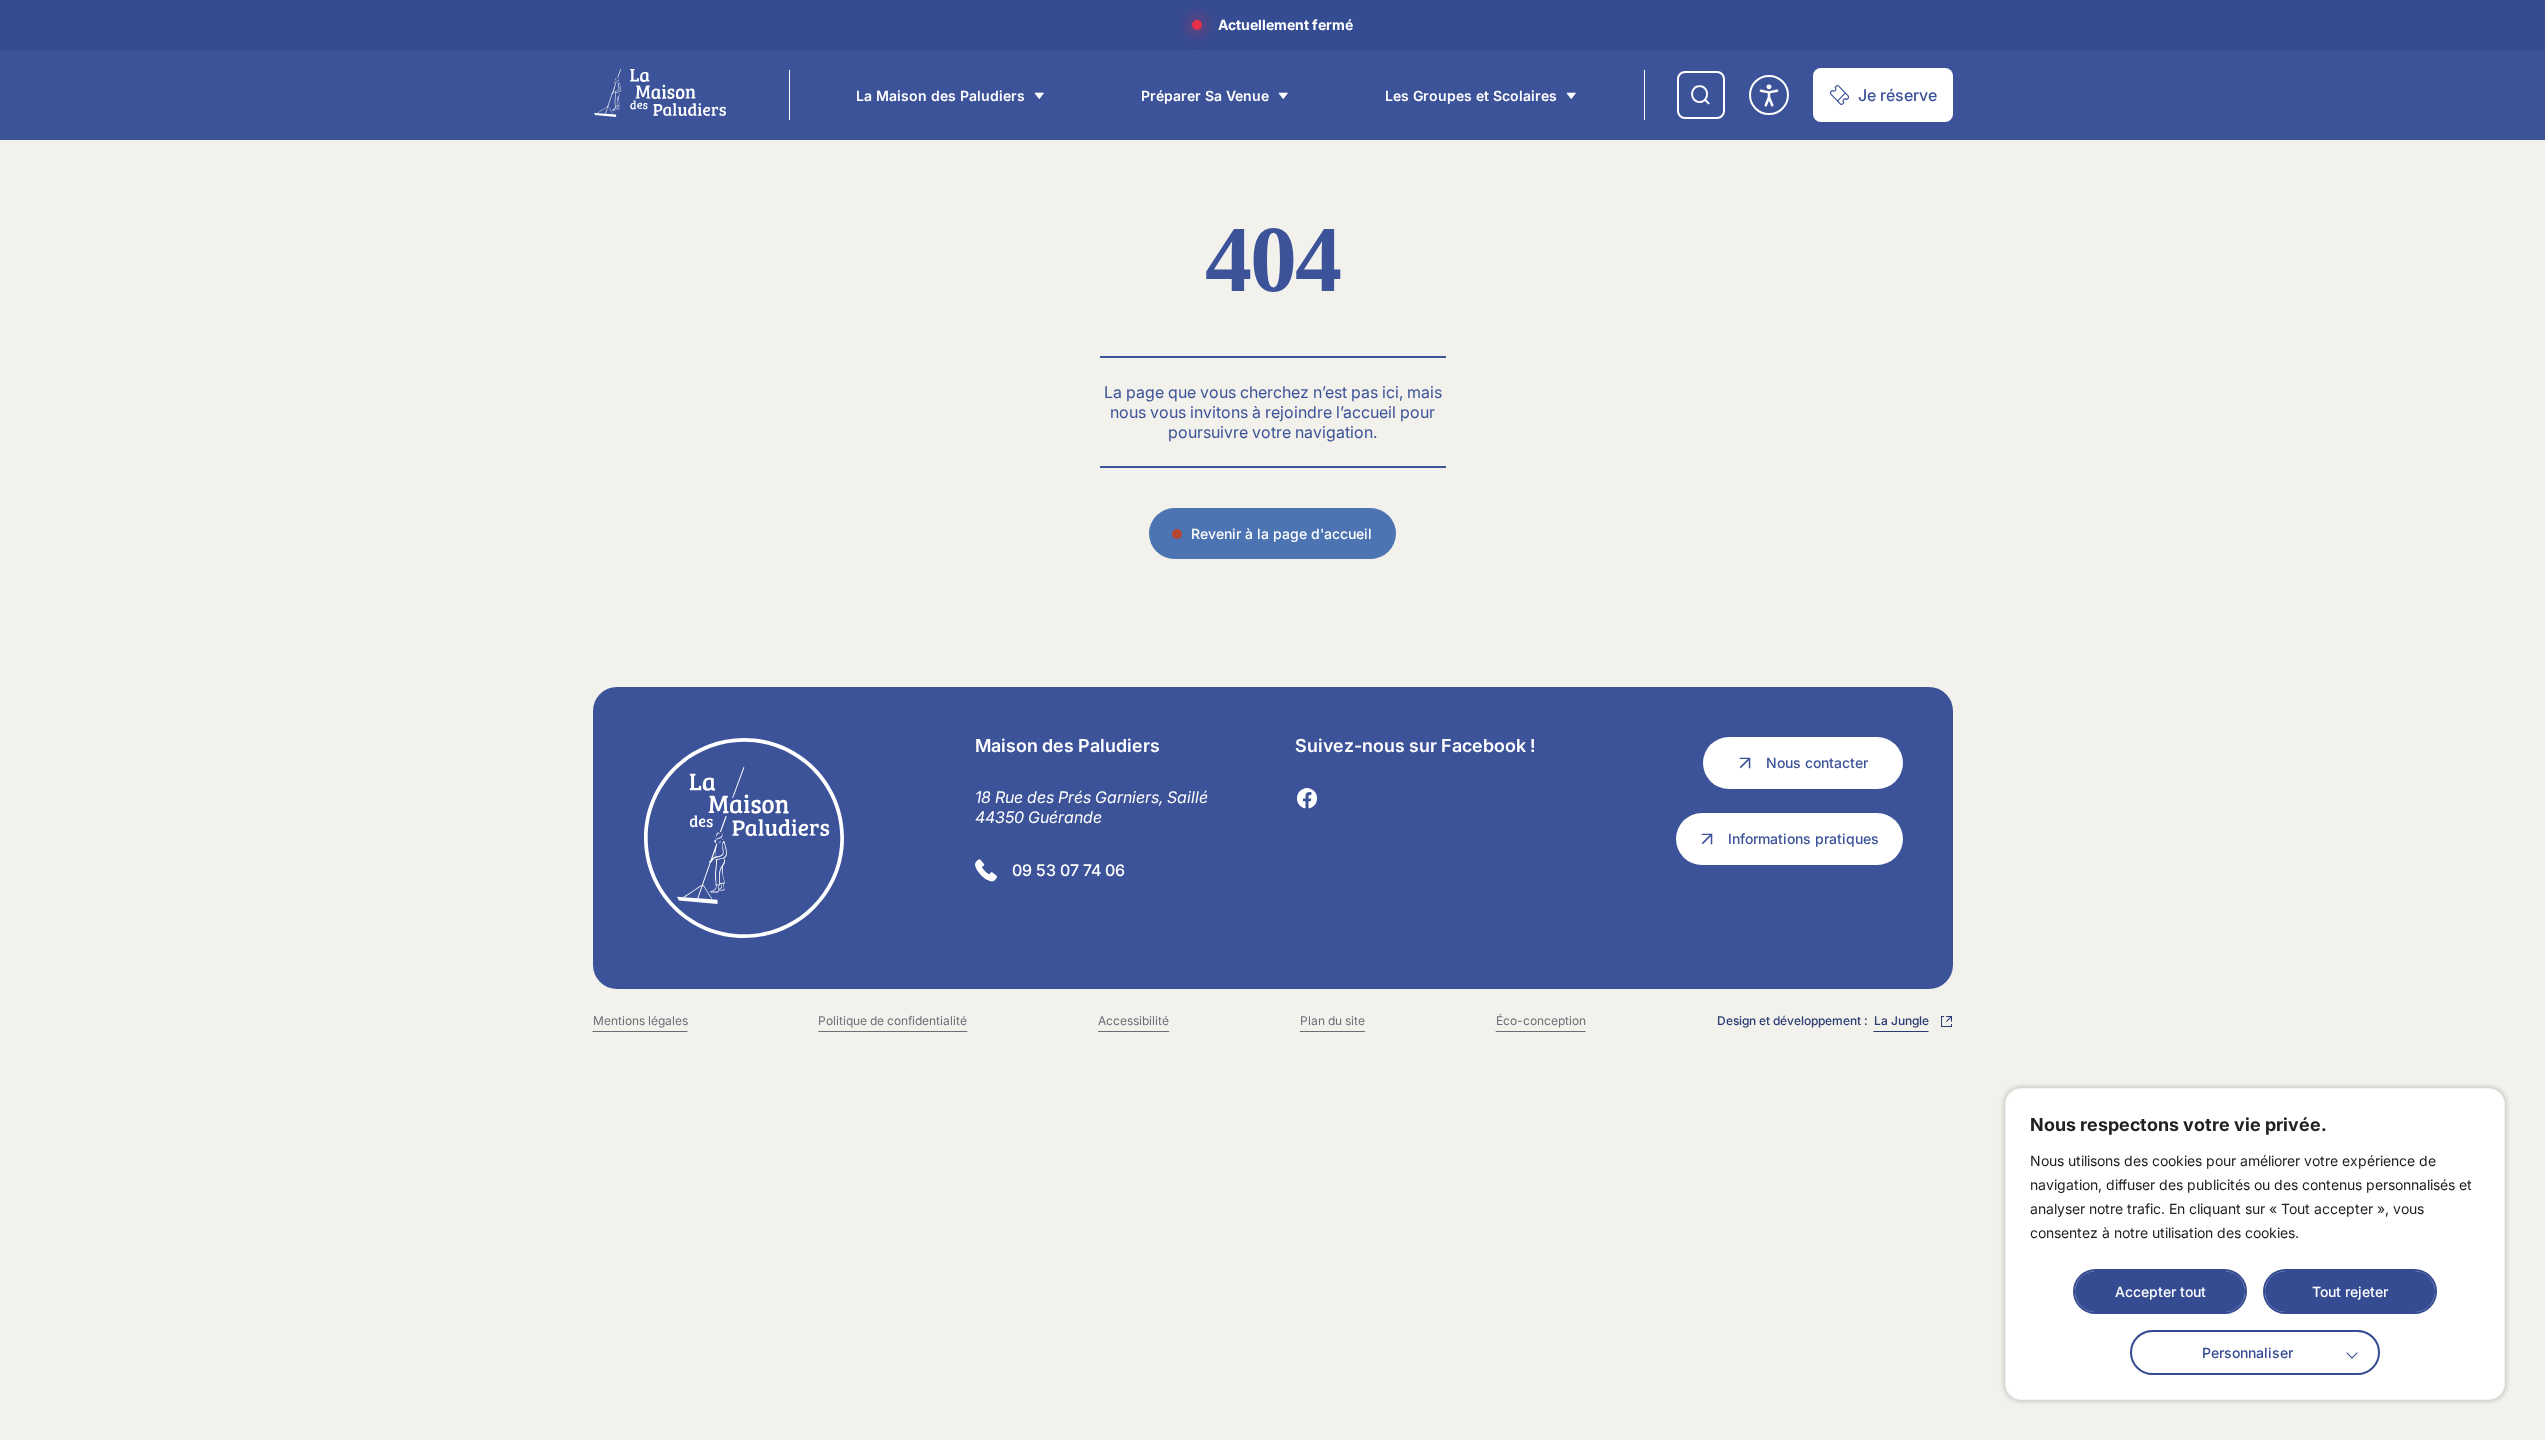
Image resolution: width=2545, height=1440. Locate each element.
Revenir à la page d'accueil (1281, 533)
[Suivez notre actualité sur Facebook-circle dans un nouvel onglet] (1307, 799)
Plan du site (1332, 1020)
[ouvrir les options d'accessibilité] (1769, 95)
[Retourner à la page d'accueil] (793, 838)
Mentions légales (640, 1020)
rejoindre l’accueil (1330, 412)
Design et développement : (1829, 1021)
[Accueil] (660, 93)
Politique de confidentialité (892, 1020)
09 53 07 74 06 (1068, 870)
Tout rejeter (2350, 1291)
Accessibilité (1133, 1020)
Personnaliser (2247, 1352)
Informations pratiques (1803, 838)
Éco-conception (1541, 1020)
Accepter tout (2160, 1291)
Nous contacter (1817, 762)
